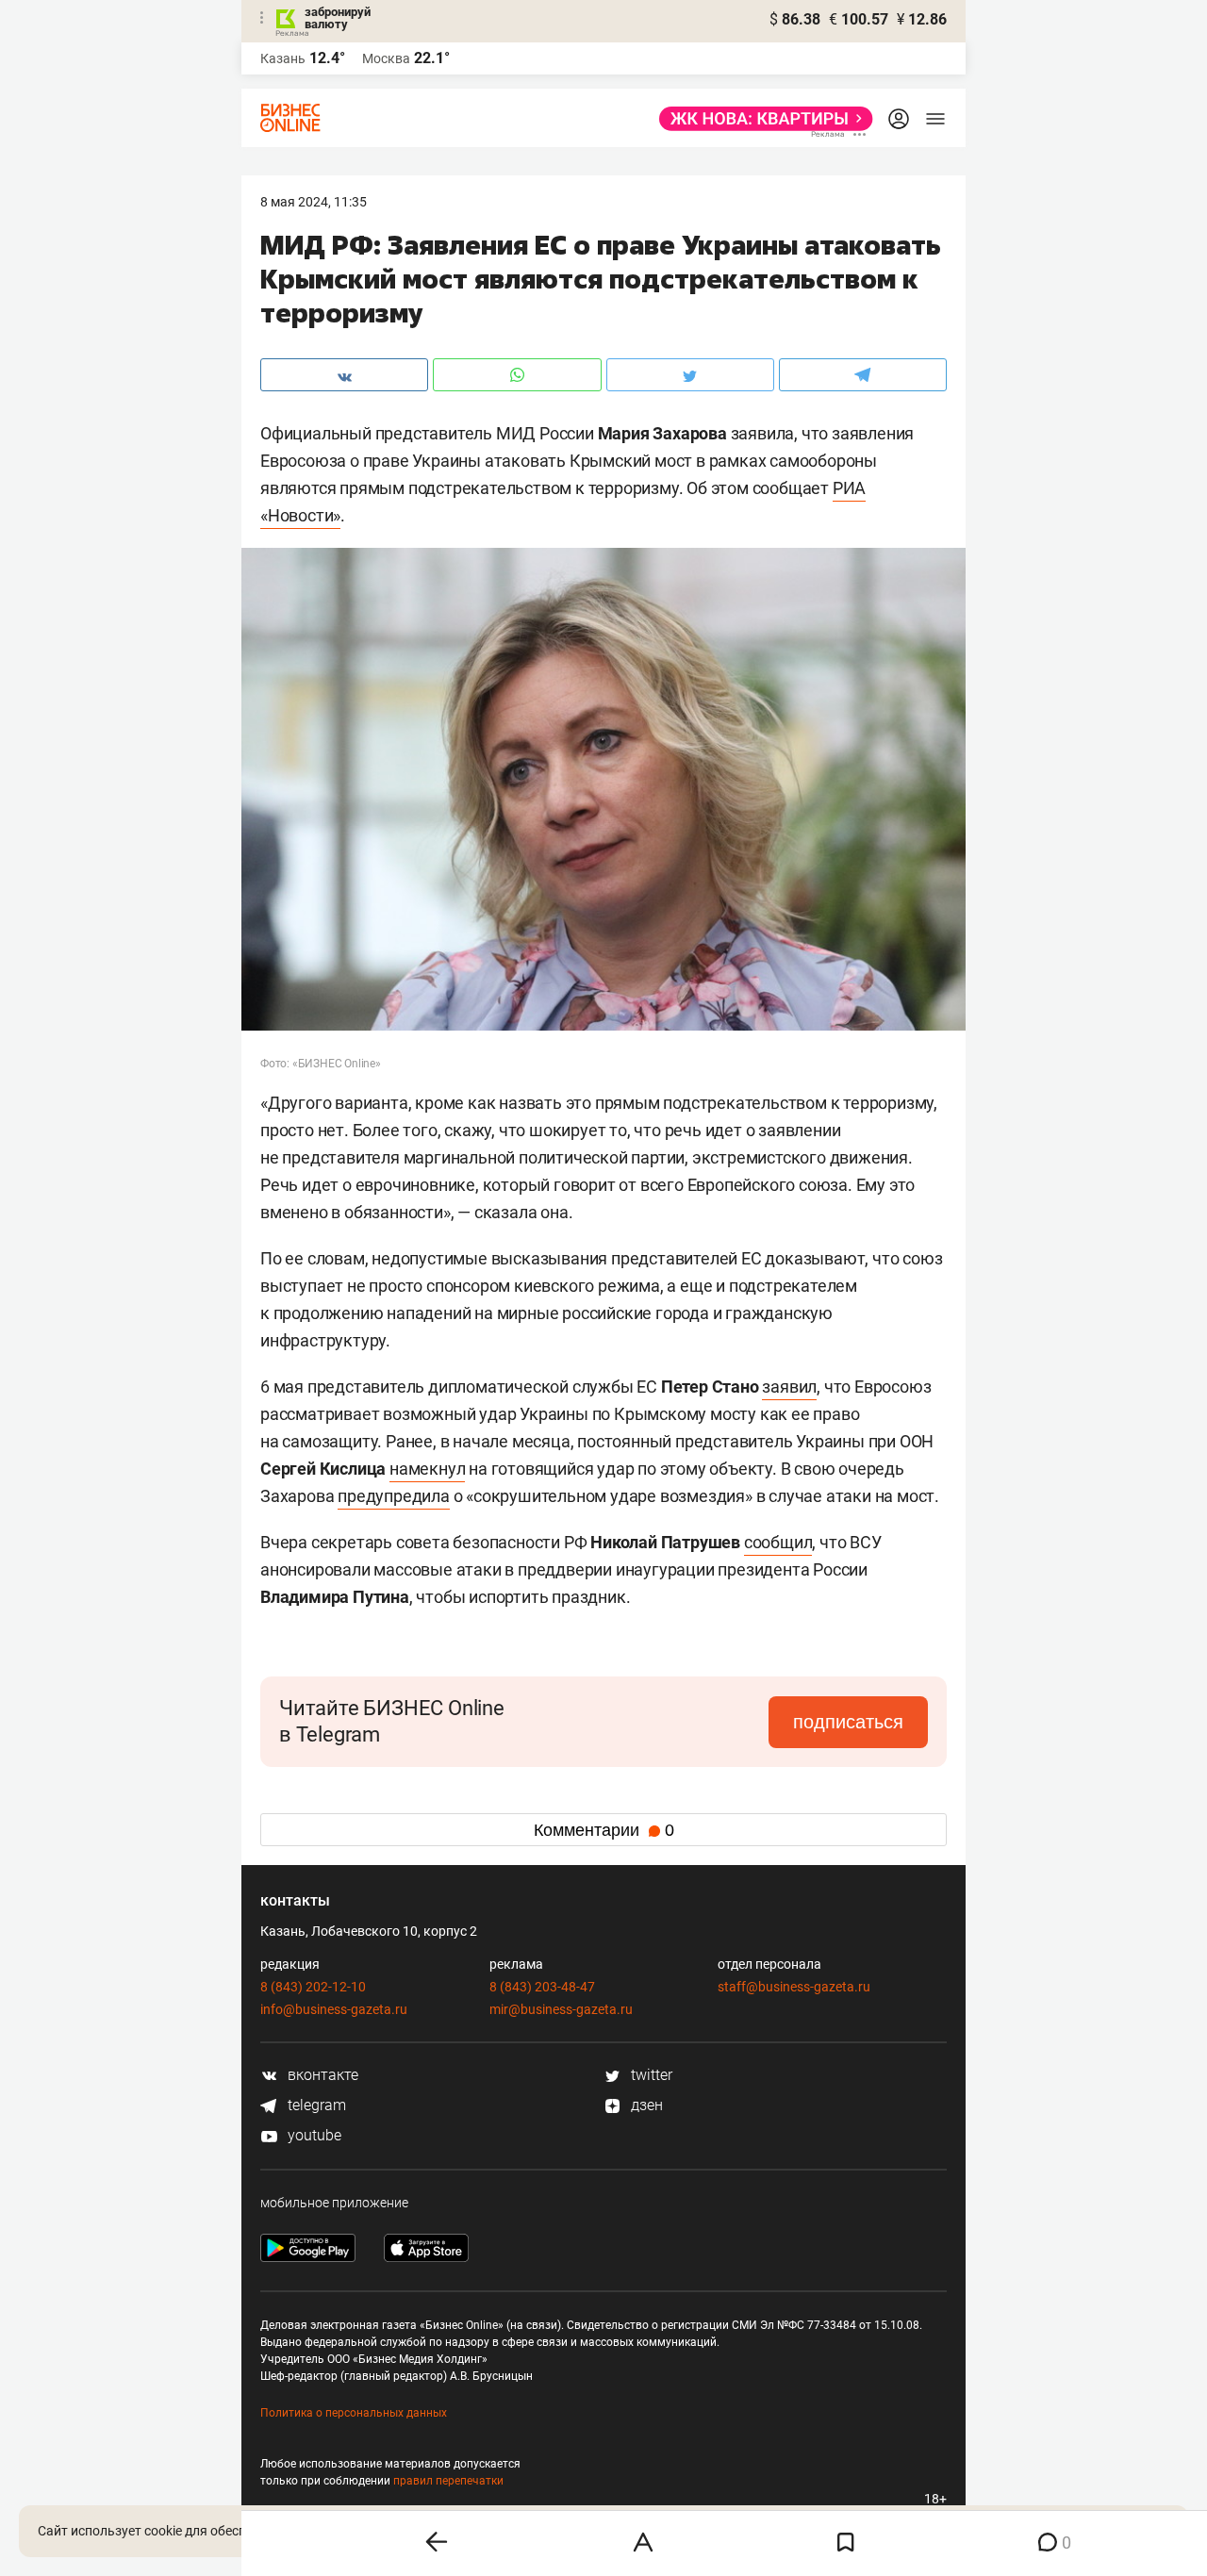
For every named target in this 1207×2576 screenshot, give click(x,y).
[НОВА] (761, 119)
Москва (386, 58)
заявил (789, 1387)
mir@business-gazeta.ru (561, 2009)
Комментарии (604, 1830)
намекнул (427, 1469)
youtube (313, 2135)
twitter (650, 2075)
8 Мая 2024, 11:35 (314, 202)
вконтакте (321, 2075)
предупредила (394, 1496)
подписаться (848, 1722)
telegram (315, 2105)
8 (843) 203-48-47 (542, 1987)
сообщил (778, 1542)
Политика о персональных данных (354, 2413)
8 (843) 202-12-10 (313, 1987)
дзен (645, 2105)
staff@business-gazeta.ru (794, 1987)
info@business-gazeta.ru (334, 2009)
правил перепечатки (448, 2481)
